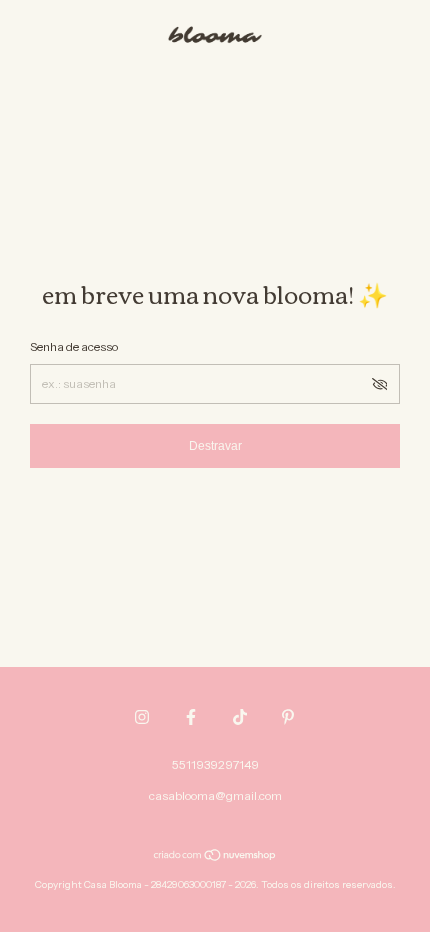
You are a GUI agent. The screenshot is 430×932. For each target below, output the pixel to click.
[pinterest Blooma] (288, 717)
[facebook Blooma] (191, 717)
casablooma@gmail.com (215, 795)
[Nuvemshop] (215, 857)
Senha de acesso (74, 346)
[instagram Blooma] (142, 717)
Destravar (215, 446)
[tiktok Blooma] (240, 717)
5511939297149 (215, 764)
